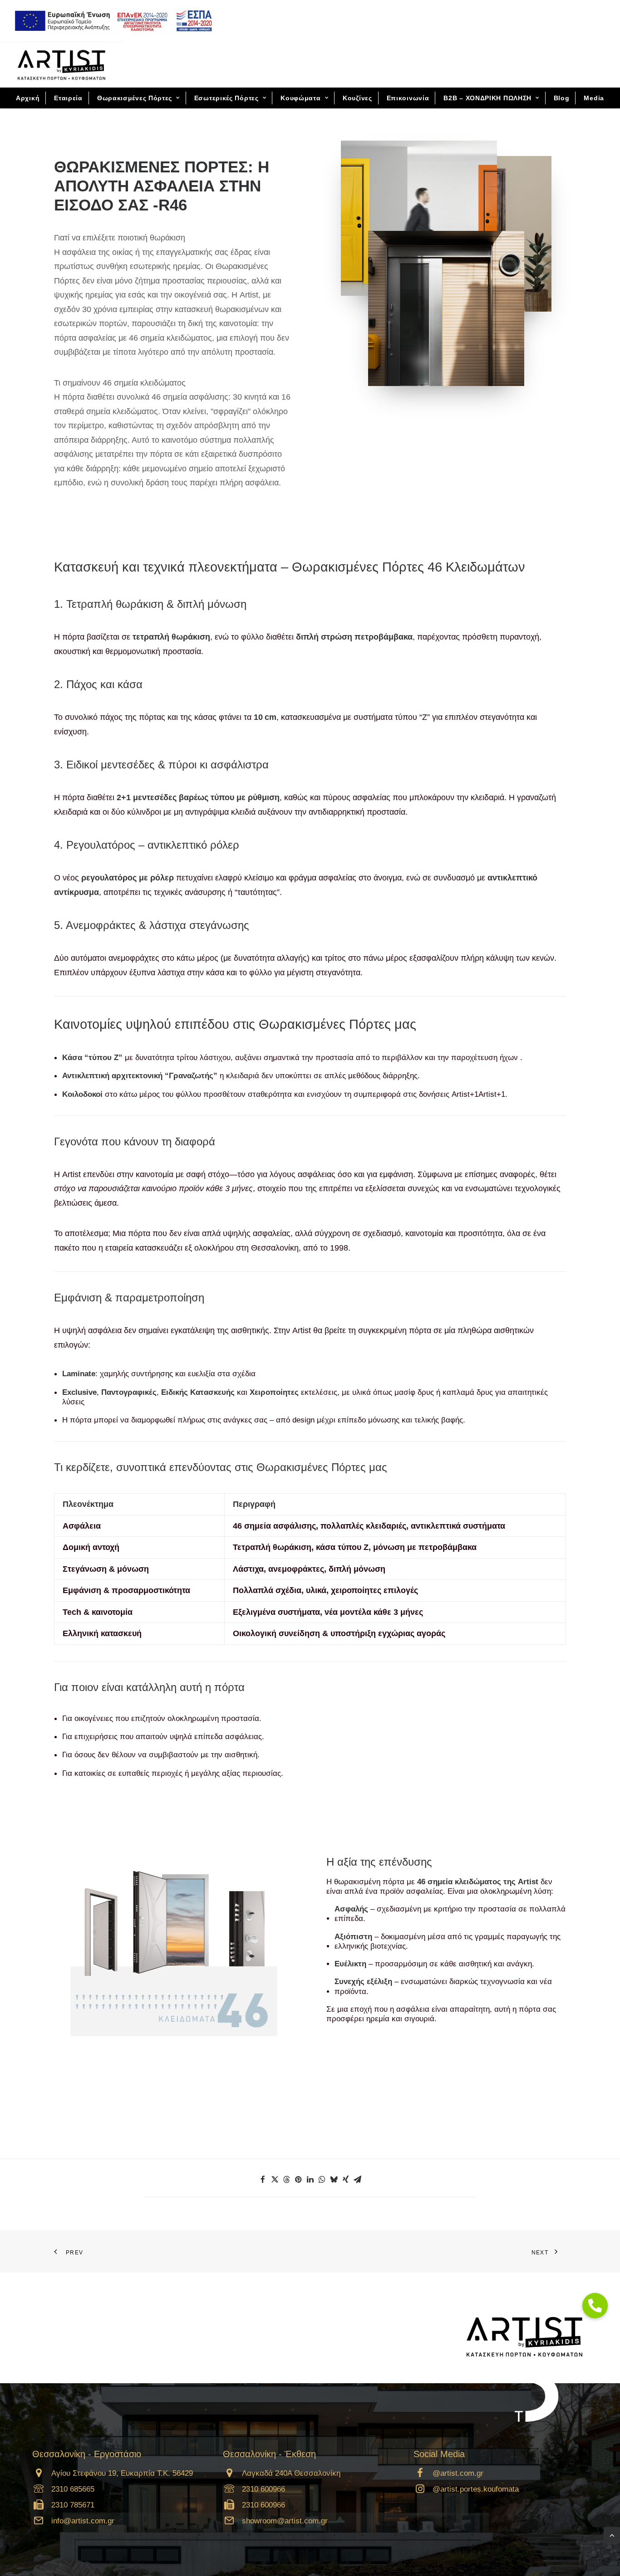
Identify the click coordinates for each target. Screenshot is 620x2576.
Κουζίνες (357, 98)
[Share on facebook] (263, 2180)
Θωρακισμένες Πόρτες (135, 98)
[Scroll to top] (612, 2534)
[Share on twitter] (275, 2180)
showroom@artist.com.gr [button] (285, 2521)
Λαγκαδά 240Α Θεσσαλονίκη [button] (291, 2473)
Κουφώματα (300, 98)
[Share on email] (357, 2180)
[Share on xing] (345, 2180)
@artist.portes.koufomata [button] (476, 2489)
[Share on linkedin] (310, 2180)
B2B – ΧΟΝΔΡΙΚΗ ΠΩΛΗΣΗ (487, 98)
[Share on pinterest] (298, 2180)
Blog (562, 98)
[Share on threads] (286, 2180)
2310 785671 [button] (73, 2505)
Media (594, 98)
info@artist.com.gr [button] (83, 2521)
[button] (39, 2475)
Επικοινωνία (408, 98)
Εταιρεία (68, 98)
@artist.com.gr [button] (458, 2473)
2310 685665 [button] (73, 2489)
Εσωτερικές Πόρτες (226, 98)
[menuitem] (113, 21)
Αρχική (28, 98)
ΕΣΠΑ (110, 21)
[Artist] (62, 65)
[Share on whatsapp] (322, 2180)
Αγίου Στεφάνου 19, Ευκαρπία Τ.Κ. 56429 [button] (122, 2473)
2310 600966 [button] (263, 2489)
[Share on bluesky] (334, 2180)
